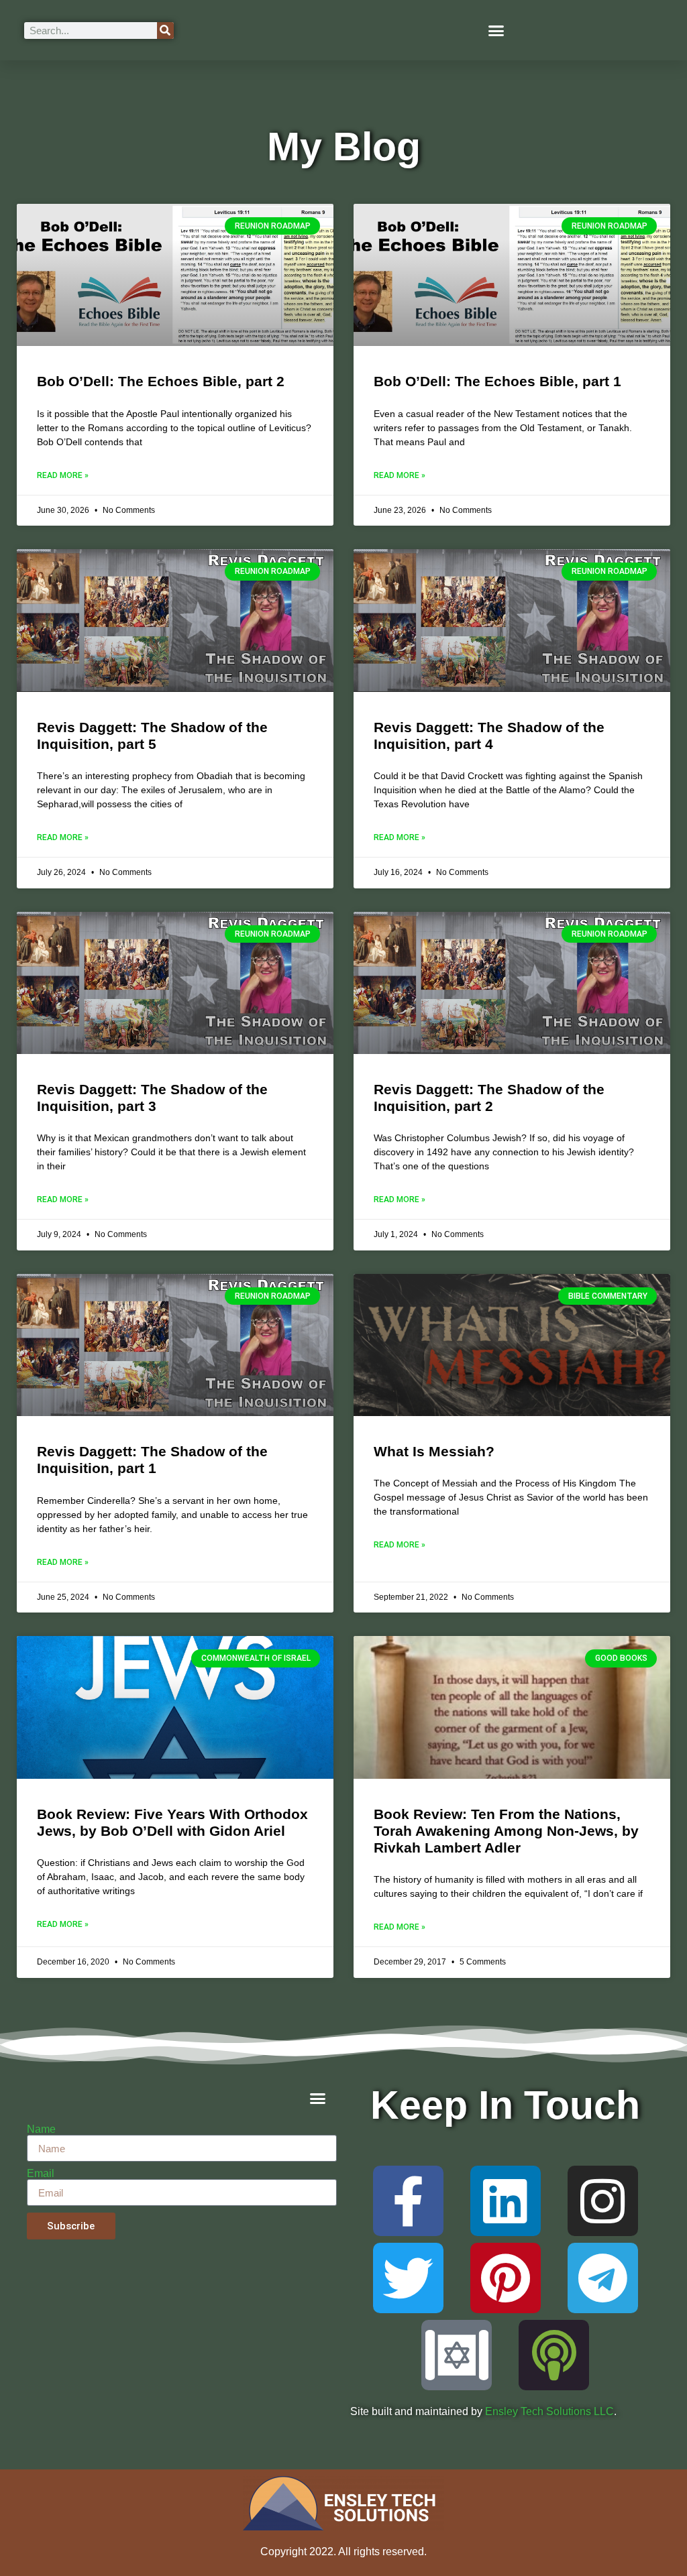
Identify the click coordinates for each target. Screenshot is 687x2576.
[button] (496, 30)
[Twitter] (408, 2278)
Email (41, 2174)
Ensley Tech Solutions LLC (549, 2411)
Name (41, 2129)
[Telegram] (603, 2278)
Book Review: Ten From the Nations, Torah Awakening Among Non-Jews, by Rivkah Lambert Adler (506, 1831)
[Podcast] (554, 2355)
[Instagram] (603, 2201)
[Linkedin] (506, 2201)
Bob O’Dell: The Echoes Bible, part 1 (497, 381)
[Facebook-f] (408, 2201)
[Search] (165, 31)
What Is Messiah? (434, 1451)
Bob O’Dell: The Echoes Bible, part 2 (161, 381)
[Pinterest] (506, 2278)
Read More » (63, 475)
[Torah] (457, 2355)
